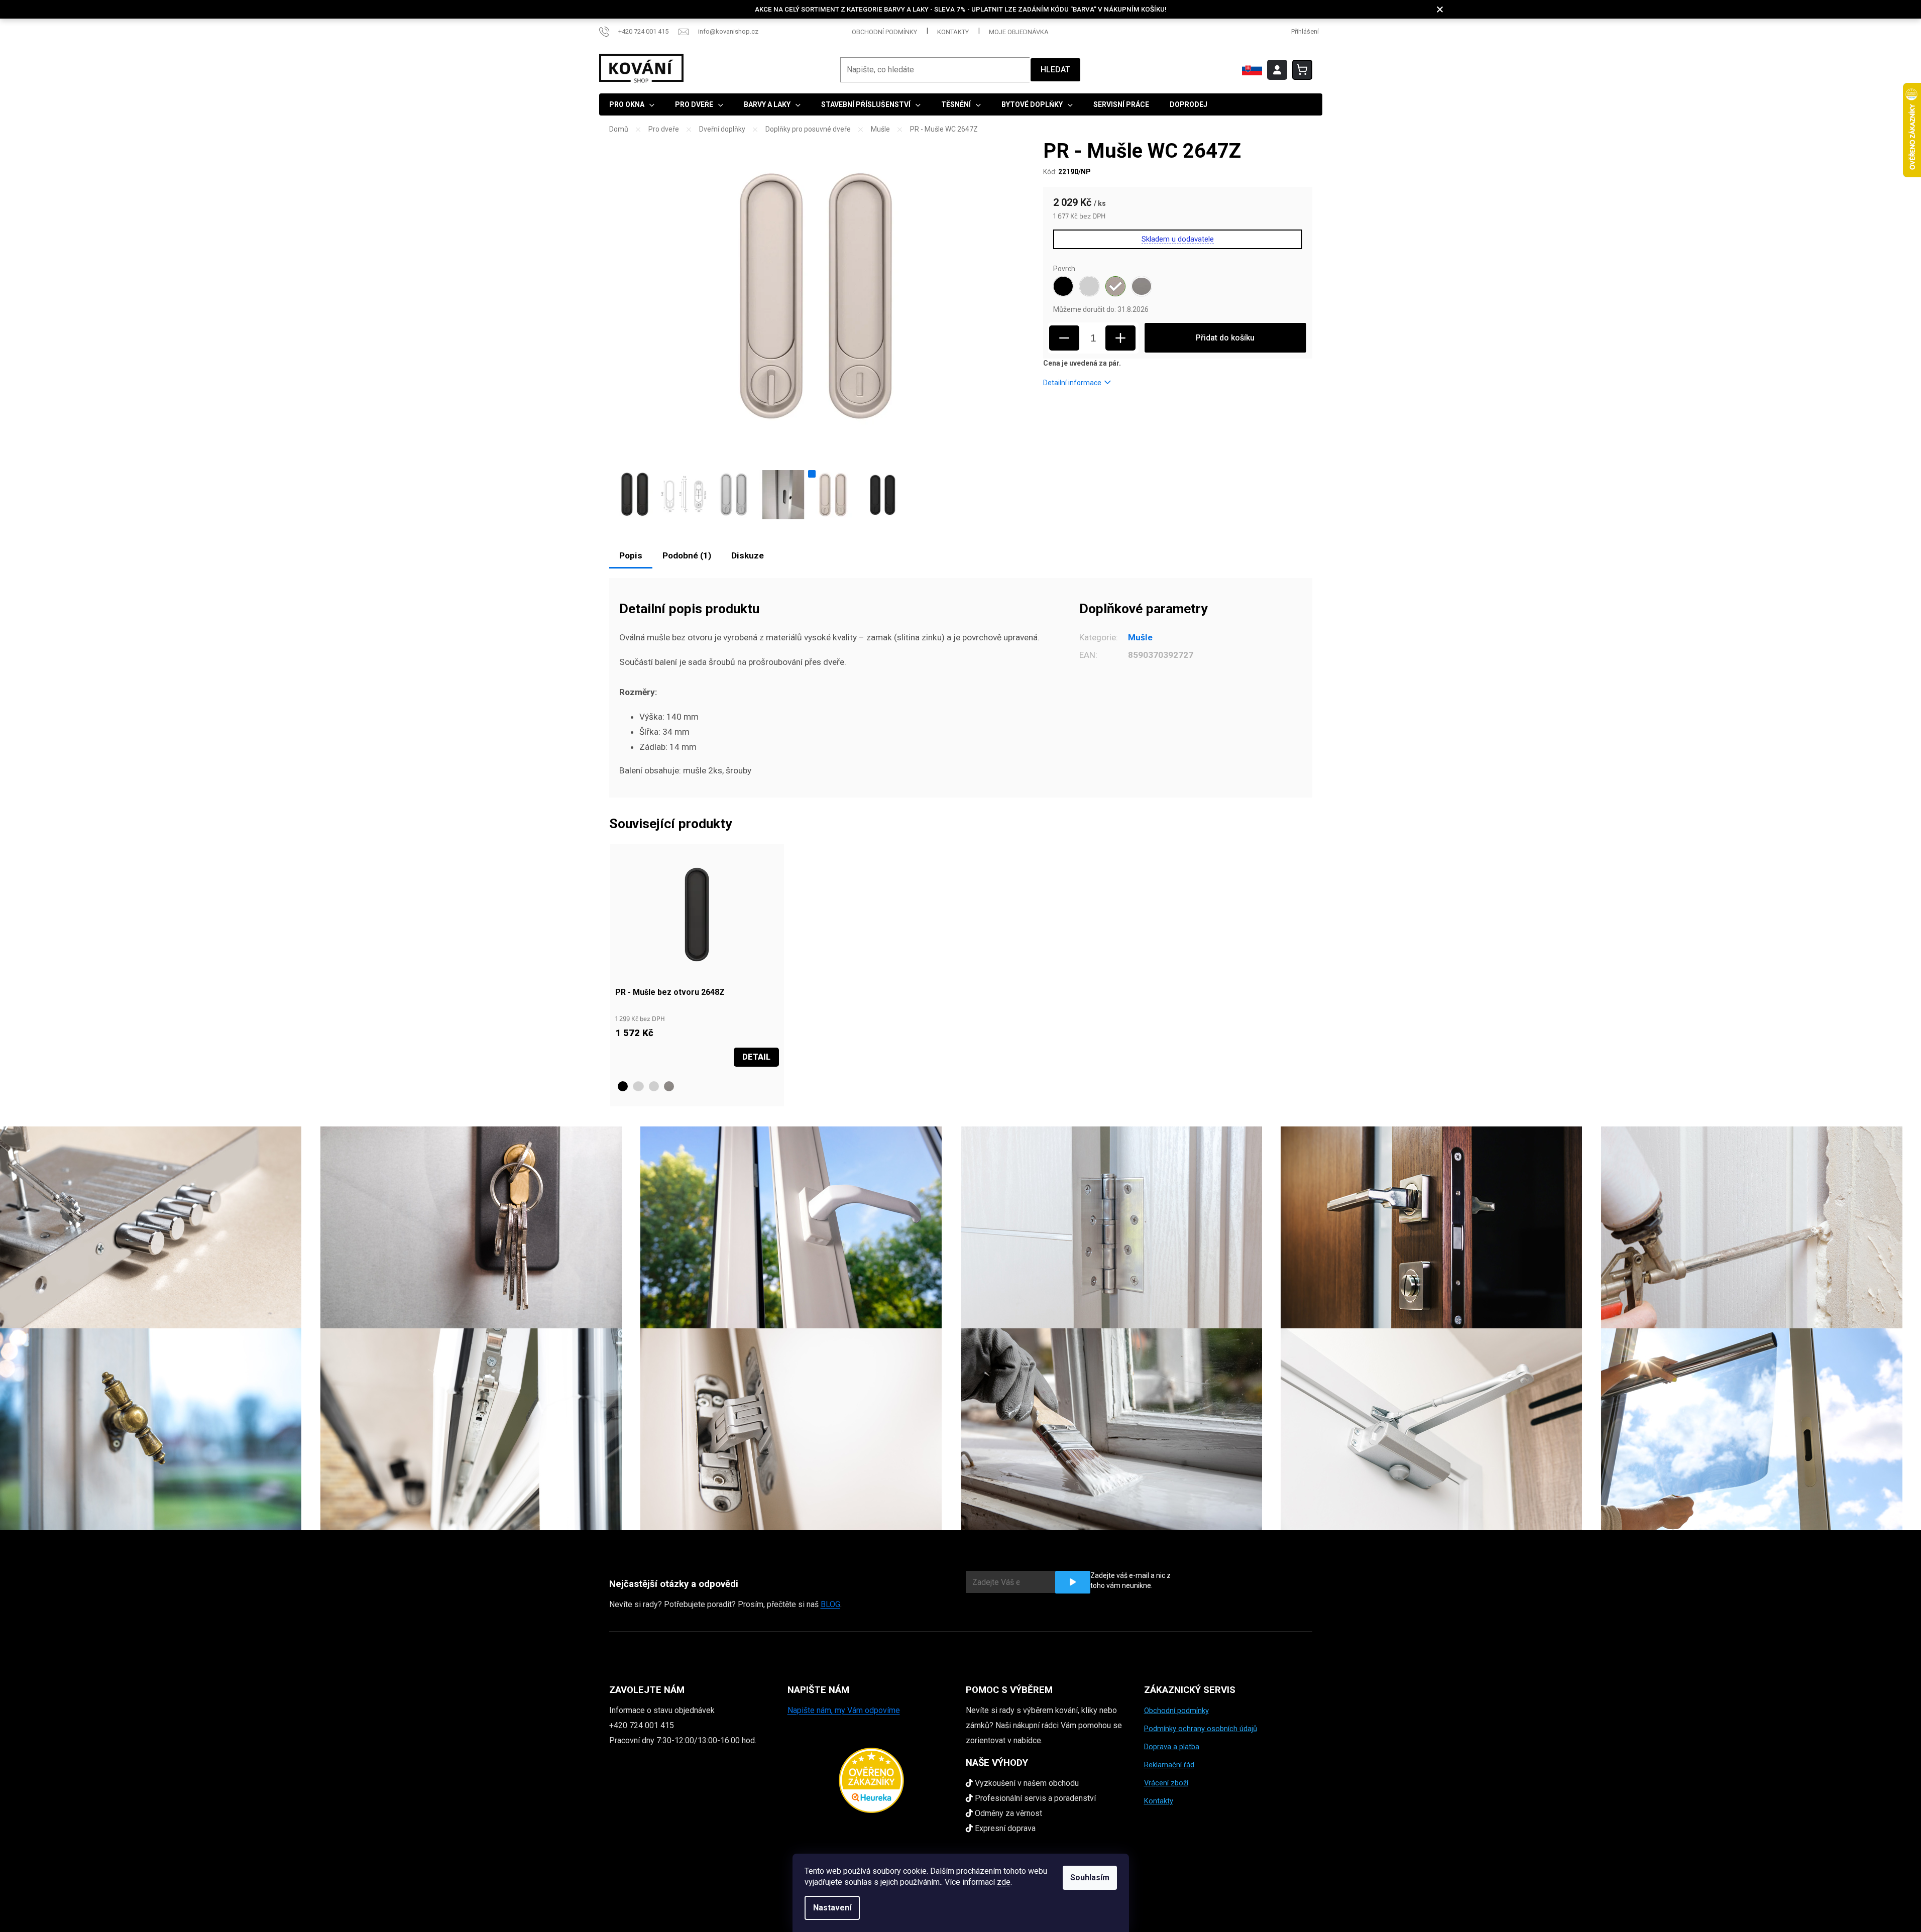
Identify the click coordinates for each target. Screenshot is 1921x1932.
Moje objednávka (1019, 32)
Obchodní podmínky (884, 32)
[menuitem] (632, 104)
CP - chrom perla (638, 1086)
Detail (756, 1057)
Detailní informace (1072, 383)
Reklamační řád (1169, 1765)
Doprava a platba (1172, 1747)
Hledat (1055, 70)
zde (1004, 1882)
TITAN (669, 1086)
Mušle (1140, 637)
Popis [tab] (631, 555)
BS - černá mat (623, 1086)
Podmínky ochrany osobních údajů (1201, 1729)
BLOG (830, 1604)
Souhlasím (1090, 1878)
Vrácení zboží (1166, 1783)
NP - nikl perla (654, 1086)
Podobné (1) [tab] (687, 555)
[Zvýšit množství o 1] (1120, 338)
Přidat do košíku (1225, 338)
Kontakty (953, 32)
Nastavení (832, 1908)
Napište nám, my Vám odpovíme (844, 1710)
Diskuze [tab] (748, 555)
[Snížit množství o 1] (1064, 338)
